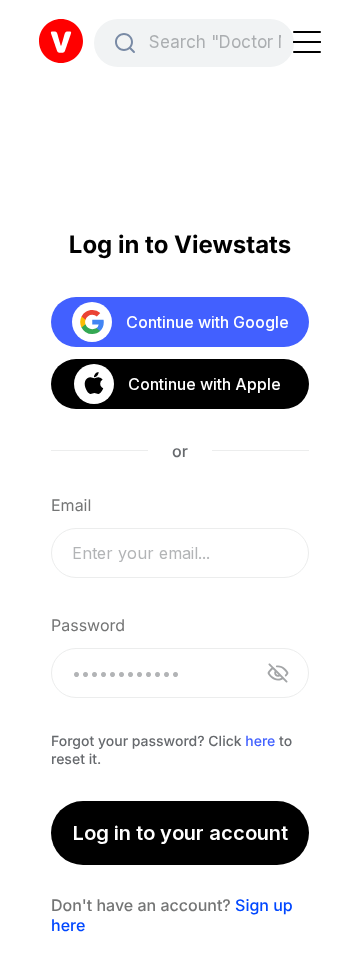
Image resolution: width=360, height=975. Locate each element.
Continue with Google (207, 322)
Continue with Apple (203, 384)
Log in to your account (180, 833)
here (260, 741)
